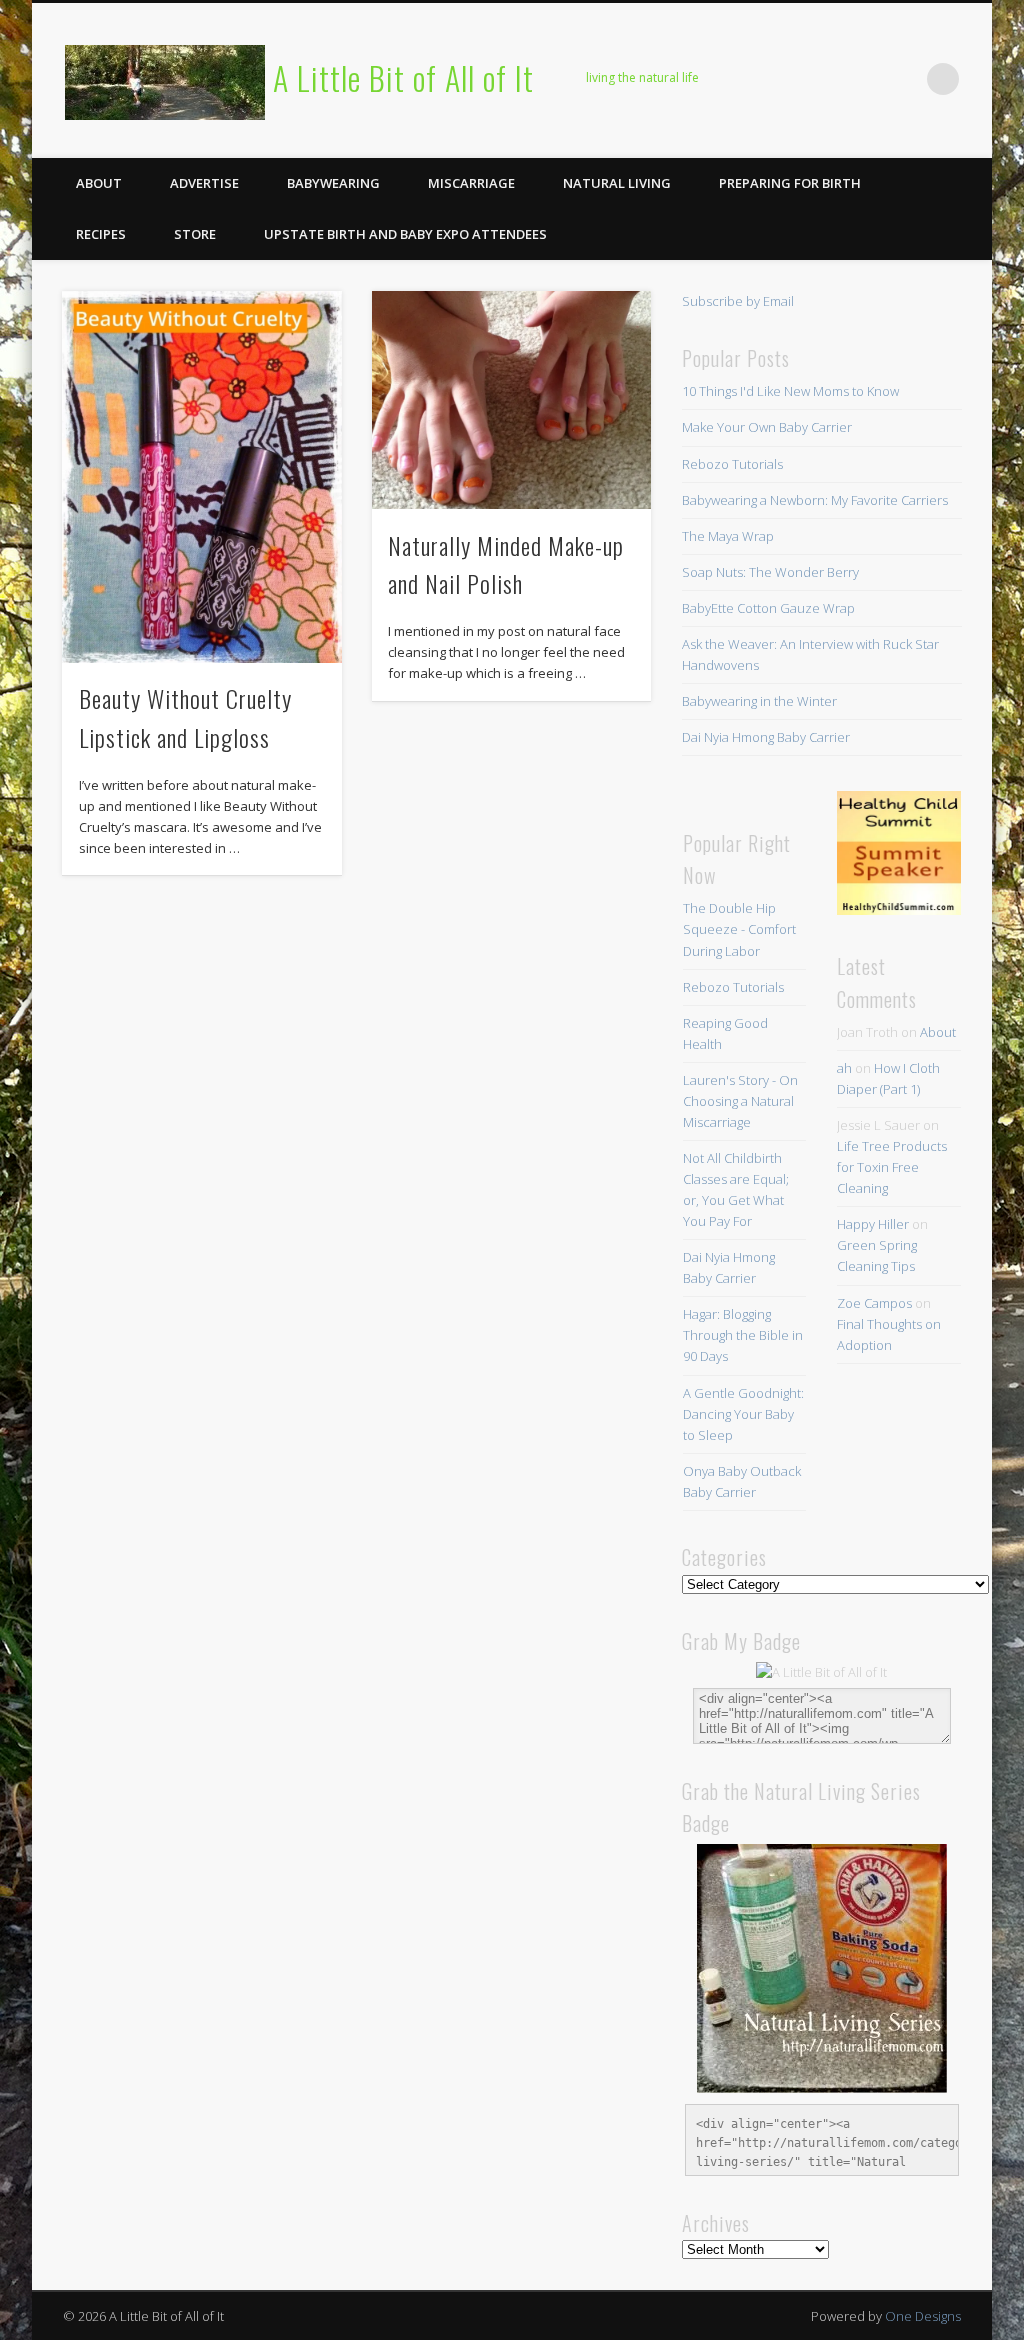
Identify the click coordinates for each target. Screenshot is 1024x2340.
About (99, 183)
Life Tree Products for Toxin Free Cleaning (892, 1167)
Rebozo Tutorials (732, 464)
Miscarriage (471, 183)
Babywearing (333, 183)
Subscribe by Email (738, 301)
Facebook (738, 79)
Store (195, 234)
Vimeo (861, 79)
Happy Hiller (873, 1224)
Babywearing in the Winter (759, 701)
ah (844, 1068)
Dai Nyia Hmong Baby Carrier (766, 737)
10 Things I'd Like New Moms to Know (790, 391)
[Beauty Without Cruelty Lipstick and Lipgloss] (201, 477)
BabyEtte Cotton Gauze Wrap (768, 608)
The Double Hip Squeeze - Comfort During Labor (739, 929)
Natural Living (617, 183)
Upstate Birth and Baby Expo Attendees (405, 234)
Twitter (779, 79)
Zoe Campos (874, 1303)
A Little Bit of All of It (403, 77)
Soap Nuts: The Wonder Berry (770, 572)
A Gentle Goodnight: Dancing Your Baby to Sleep (743, 1414)
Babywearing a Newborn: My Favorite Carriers (815, 500)
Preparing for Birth (790, 183)
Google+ (902, 79)
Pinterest (820, 79)
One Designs (923, 2316)
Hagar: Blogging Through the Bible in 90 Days (743, 1335)
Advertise (204, 183)
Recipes (101, 234)
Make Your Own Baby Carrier (767, 427)
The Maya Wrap (728, 536)
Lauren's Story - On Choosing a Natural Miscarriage (740, 1101)
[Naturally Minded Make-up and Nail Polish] (511, 400)
